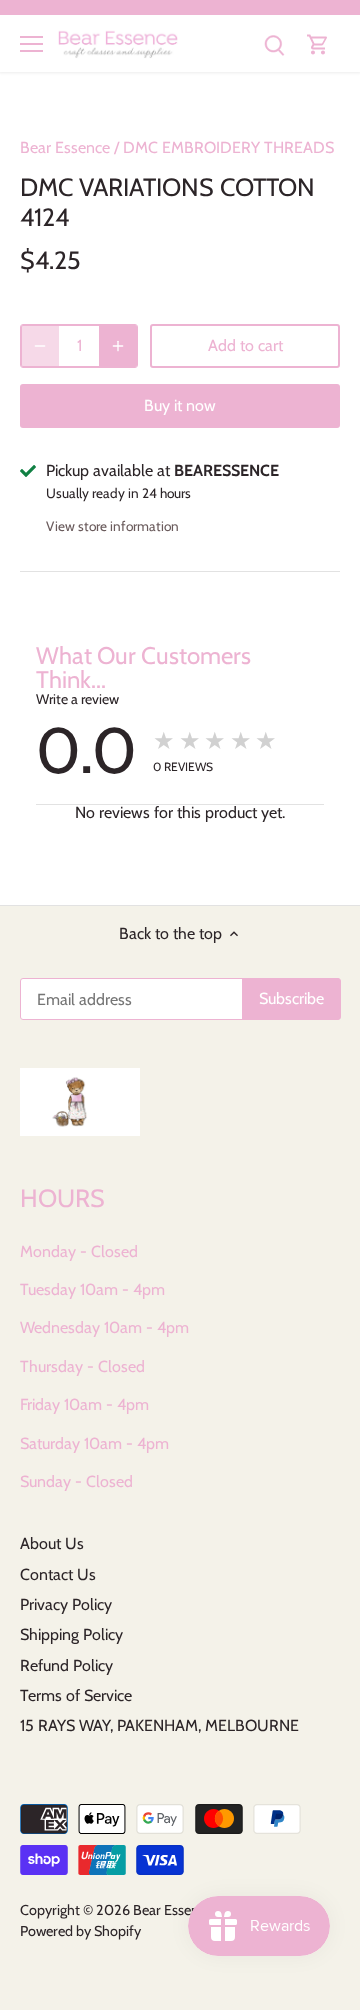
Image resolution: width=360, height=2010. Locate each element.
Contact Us (58, 1574)
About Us (52, 1543)
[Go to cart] (318, 43)
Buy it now (180, 405)
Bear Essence (65, 147)
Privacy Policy (66, 1604)
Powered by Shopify (80, 1931)
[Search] (274, 43)
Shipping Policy (71, 1634)
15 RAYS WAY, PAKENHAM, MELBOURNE (159, 1725)
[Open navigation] (31, 44)
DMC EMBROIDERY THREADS (228, 147)
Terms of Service (76, 1695)
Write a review (77, 699)
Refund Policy (66, 1665)
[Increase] (118, 346)
